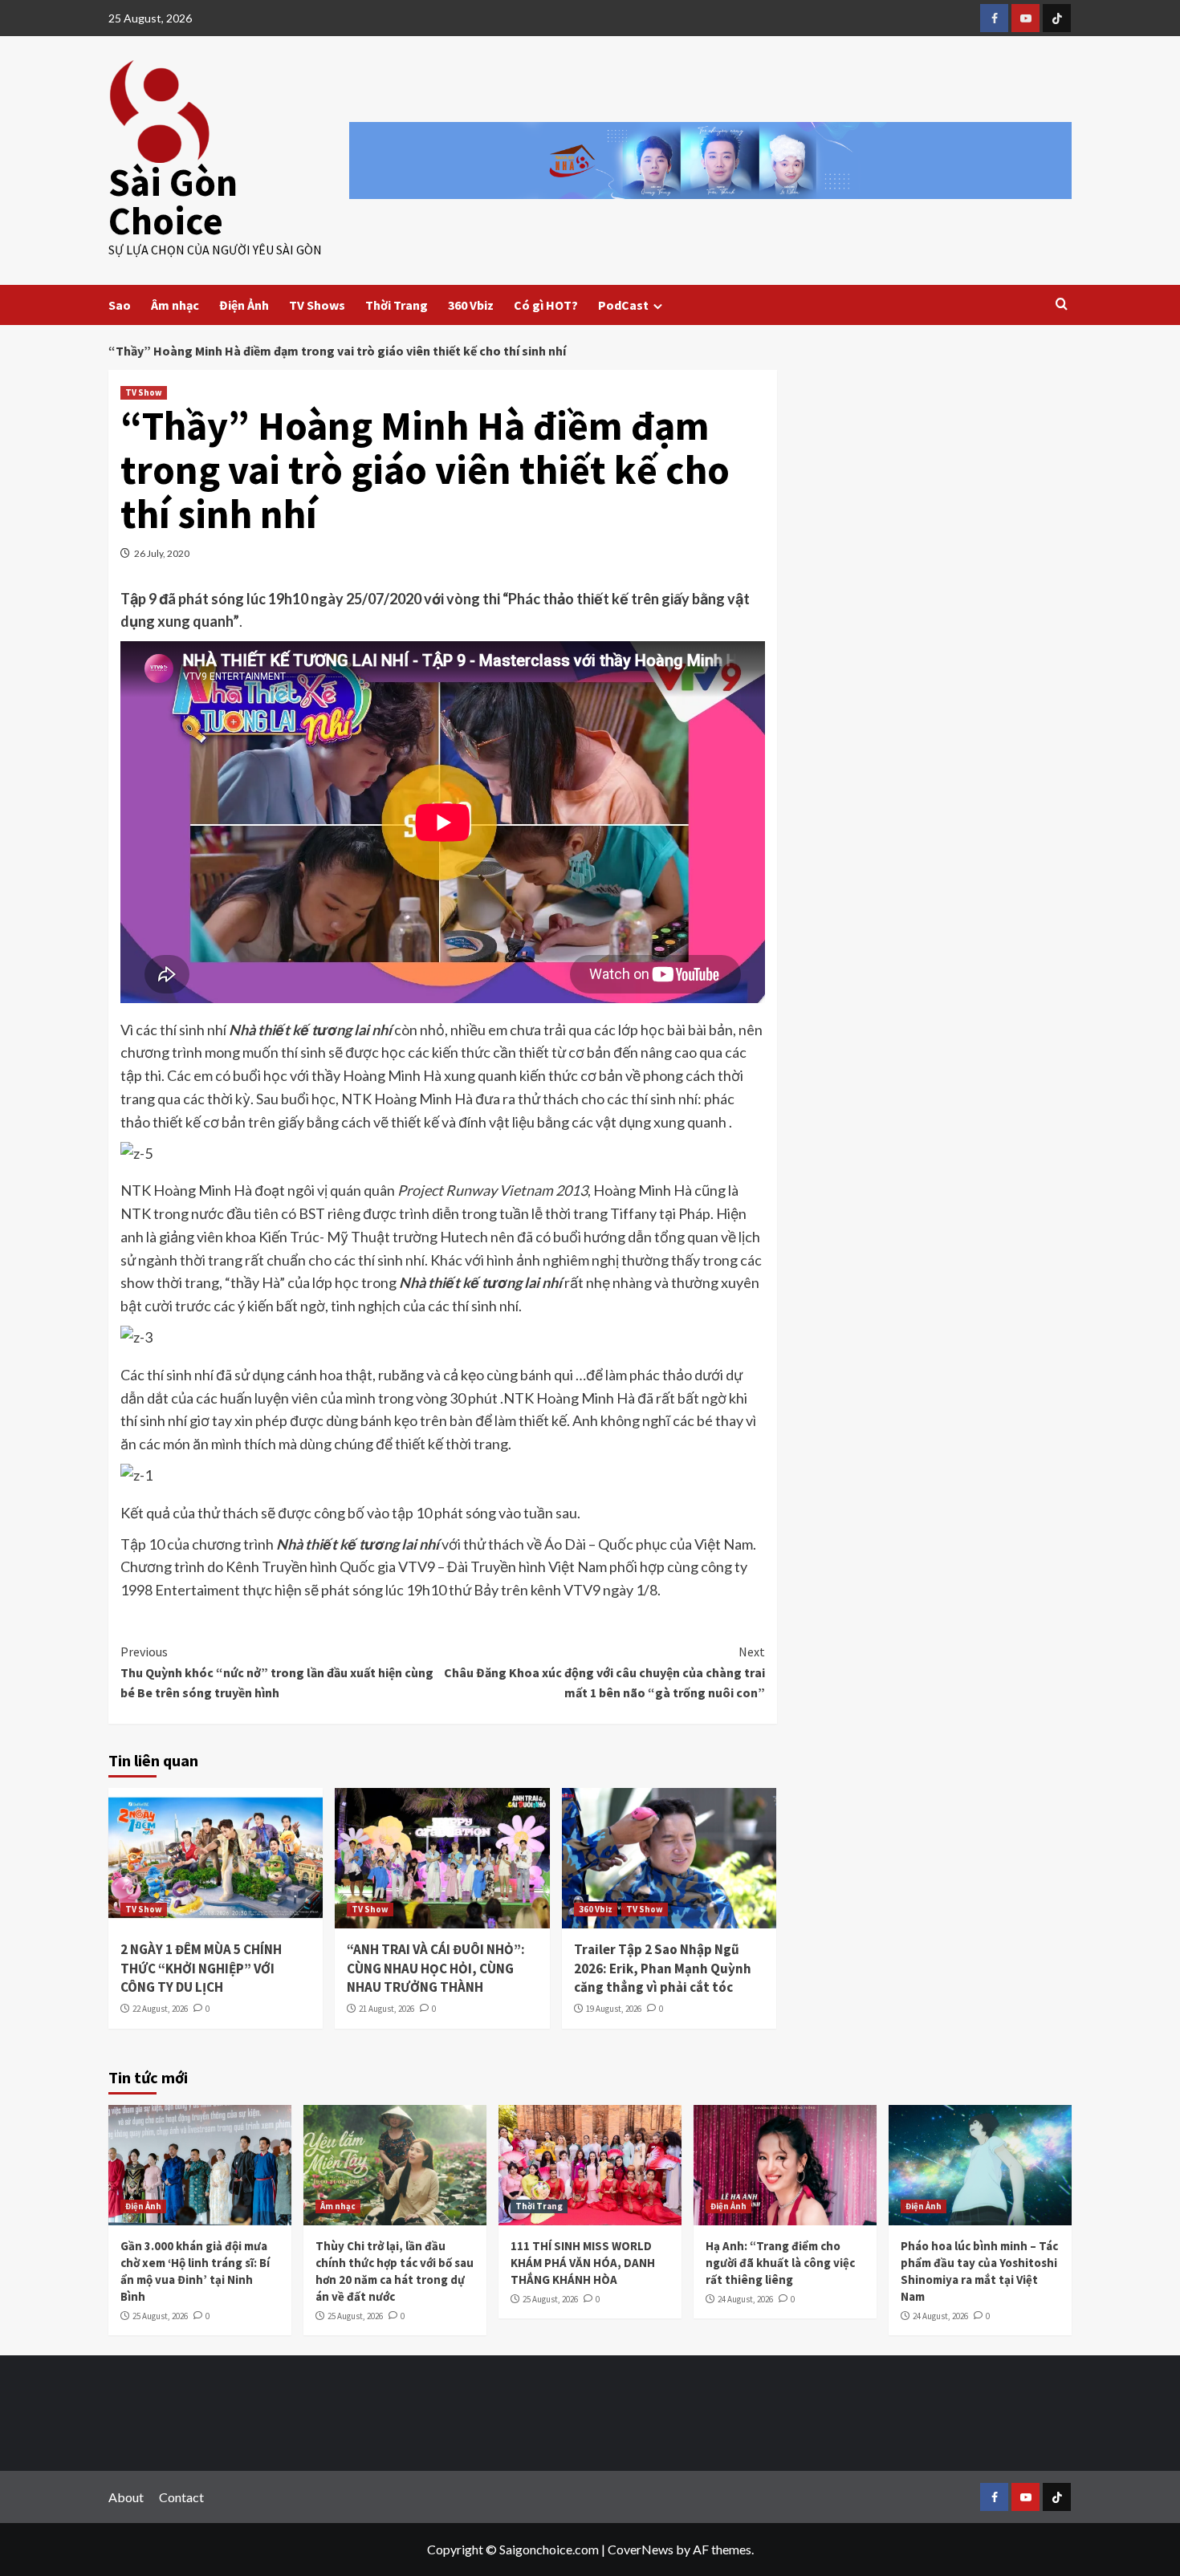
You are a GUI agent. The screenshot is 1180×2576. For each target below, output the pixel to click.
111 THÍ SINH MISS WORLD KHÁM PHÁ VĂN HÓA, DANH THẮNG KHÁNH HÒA (583, 2263)
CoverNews (641, 2549)
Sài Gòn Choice (173, 201)
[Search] (1062, 305)
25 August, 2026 (160, 2316)
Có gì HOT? (546, 305)
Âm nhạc (175, 305)
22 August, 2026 (160, 2009)
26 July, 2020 (162, 553)
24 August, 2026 (745, 2299)
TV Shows (317, 305)
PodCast (623, 305)
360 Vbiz (471, 305)
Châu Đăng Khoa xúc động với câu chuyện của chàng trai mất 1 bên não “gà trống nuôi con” (604, 1672)
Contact (181, 2497)
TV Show (144, 392)
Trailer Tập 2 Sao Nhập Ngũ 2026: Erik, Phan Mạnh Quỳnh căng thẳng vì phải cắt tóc (663, 1969)
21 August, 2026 (387, 2009)
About (126, 2497)
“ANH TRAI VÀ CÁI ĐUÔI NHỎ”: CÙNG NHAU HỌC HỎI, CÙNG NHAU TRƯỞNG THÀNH (436, 1969)
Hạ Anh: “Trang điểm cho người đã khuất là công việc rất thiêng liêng (780, 2263)
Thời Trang (397, 305)
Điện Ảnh (244, 305)
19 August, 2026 (614, 2009)
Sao (120, 305)
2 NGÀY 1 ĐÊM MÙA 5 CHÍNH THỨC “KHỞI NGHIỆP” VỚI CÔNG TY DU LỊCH (201, 1969)
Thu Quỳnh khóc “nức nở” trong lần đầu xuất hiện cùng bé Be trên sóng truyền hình (277, 1672)
